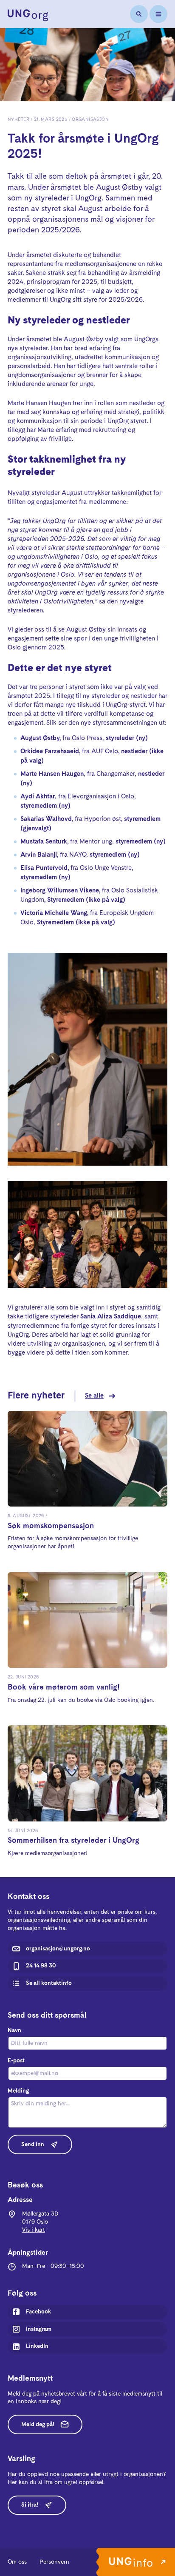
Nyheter (18, 120)
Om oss (17, 2562)
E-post (16, 2061)
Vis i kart (34, 2230)
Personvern (54, 2562)
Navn (14, 2030)
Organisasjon (90, 120)
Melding (18, 2091)
